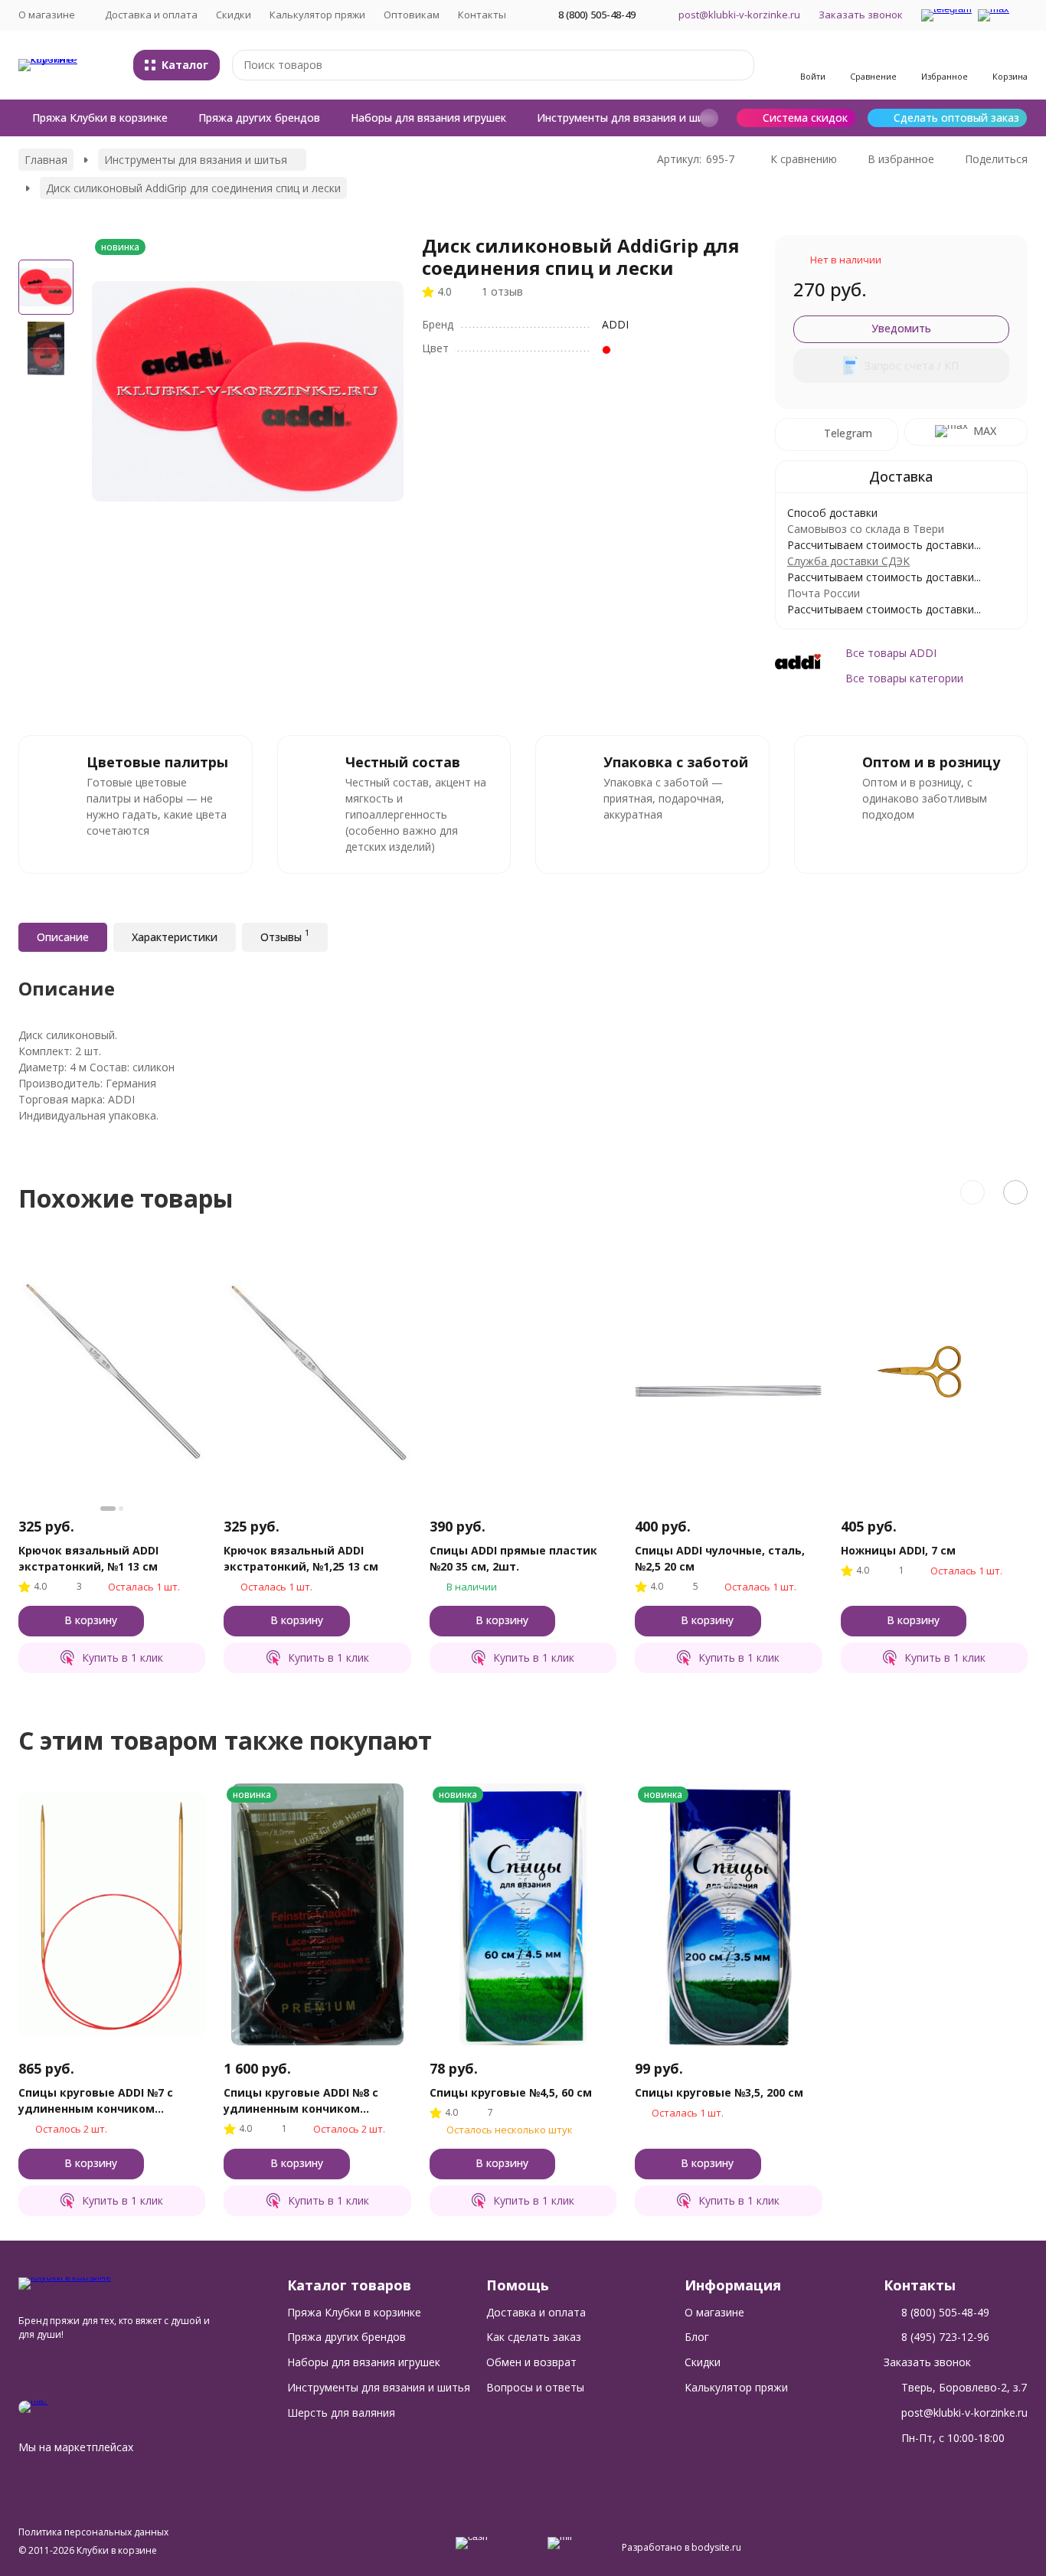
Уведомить (901, 328)
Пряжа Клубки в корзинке (100, 118)
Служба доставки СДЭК (848, 561)
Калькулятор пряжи (317, 15)
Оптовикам (412, 15)
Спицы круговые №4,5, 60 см (511, 2092)
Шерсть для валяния (341, 2413)
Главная (46, 160)
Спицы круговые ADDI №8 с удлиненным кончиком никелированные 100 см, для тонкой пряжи (308, 2101)
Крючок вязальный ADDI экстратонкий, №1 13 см (88, 1558)
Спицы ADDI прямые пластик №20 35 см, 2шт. (513, 1558)
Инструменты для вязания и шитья (630, 118)
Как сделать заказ (534, 2337)
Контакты (482, 15)
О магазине (714, 2312)
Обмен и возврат (531, 2362)
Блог (697, 2337)
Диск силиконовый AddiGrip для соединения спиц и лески (193, 188)
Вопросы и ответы (535, 2387)
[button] (709, 118)
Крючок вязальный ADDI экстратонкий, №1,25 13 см (301, 1558)
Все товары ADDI (891, 653)
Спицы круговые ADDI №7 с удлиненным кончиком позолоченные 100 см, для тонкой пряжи (96, 2101)
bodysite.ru (716, 2547)
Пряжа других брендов (259, 118)
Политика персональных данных (93, 2532)
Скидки (234, 15)
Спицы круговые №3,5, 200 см (719, 2092)
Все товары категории (904, 678)
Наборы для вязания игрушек (428, 118)
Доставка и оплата (151, 15)
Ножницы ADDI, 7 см (898, 1550)
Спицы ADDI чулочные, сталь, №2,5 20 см (720, 1558)
